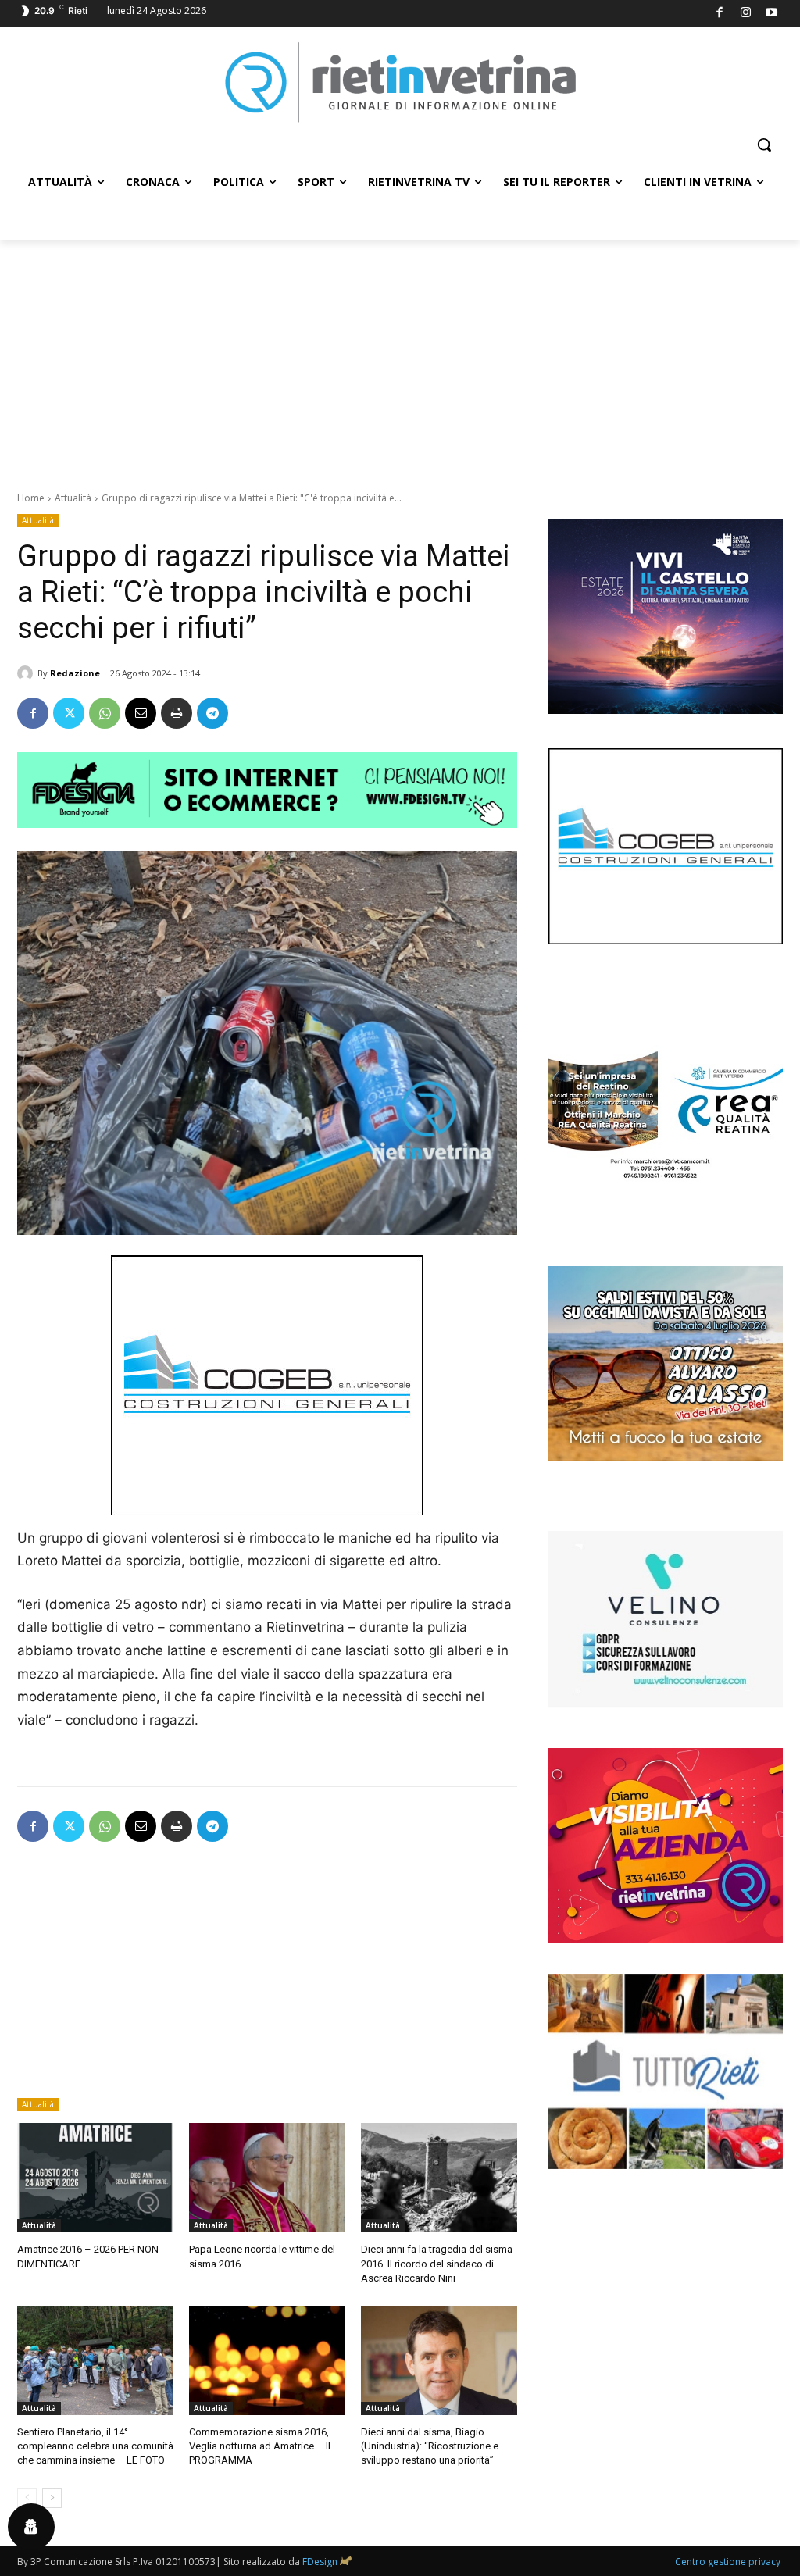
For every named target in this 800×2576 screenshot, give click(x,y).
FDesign (320, 2562)
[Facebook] (720, 14)
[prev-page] (27, 2498)
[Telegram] (212, 713)
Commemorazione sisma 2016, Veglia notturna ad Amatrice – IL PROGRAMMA (261, 2446)
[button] (764, 144)
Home (31, 498)
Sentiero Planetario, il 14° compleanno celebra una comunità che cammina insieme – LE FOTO (95, 2446)
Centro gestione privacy (728, 2562)
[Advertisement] (400, 357)
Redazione (75, 673)
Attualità (73, 498)
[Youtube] (772, 14)
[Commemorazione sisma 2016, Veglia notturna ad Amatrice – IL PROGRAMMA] (267, 2360)
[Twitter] (69, 713)
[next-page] (52, 2498)
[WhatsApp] (105, 713)
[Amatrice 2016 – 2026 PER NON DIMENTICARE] (95, 2178)
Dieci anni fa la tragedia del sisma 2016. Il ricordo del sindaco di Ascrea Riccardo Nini (437, 2263)
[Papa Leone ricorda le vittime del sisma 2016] (267, 2178)
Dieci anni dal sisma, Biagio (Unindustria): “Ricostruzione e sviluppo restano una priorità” (430, 2446)
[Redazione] (27, 673)
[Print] (177, 713)
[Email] (141, 713)
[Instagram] (746, 14)
